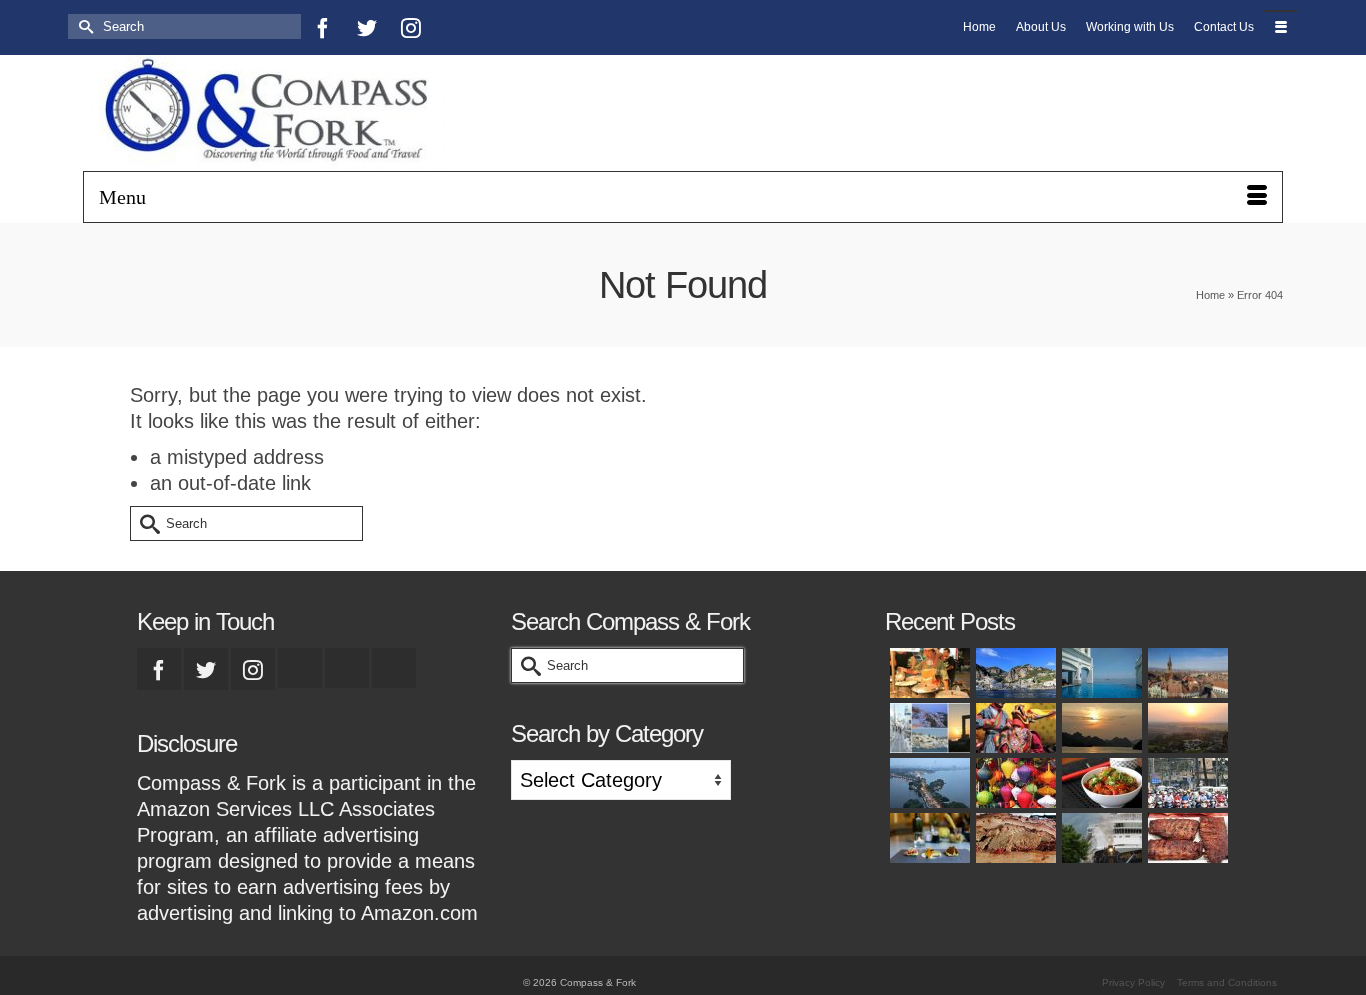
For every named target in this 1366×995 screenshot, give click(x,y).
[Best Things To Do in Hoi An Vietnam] (1014, 783)
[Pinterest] (455, 27)
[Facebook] (323, 27)
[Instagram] (411, 27)
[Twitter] (367, 27)
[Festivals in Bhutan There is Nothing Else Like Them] (1014, 728)
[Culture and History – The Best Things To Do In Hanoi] (928, 783)
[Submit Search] (83, 26)
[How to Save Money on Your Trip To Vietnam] (1186, 728)
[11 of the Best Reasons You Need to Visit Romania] (1186, 673)
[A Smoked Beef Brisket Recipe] (1014, 838)
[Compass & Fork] (273, 112)
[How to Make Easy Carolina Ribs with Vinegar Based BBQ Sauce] (1186, 838)
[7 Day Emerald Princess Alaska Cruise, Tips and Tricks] (1100, 838)
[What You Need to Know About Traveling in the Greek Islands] (928, 728)
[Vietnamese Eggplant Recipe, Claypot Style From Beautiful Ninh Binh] (1100, 783)
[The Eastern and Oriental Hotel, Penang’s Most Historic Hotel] (1100, 673)
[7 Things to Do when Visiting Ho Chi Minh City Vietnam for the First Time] (1186, 783)
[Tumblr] (499, 27)
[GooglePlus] (300, 668)
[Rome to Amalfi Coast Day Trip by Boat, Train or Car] (1014, 673)
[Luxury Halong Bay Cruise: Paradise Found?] (1100, 728)
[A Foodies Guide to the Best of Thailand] (928, 673)
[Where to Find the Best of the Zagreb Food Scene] (928, 838)
